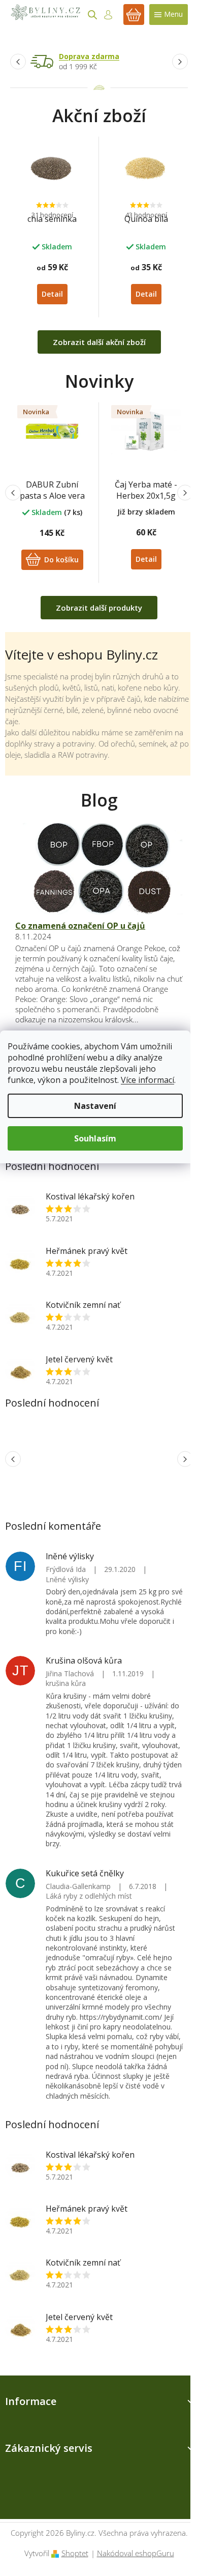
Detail (52, 294)
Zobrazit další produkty (99, 608)
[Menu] (169, 15)
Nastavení (95, 1106)
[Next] (180, 61)
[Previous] (18, 61)
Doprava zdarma (89, 56)
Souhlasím (95, 1138)
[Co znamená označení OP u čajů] (99, 869)
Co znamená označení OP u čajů (80, 926)
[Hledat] (92, 15)
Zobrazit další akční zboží (99, 342)
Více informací (147, 1080)
